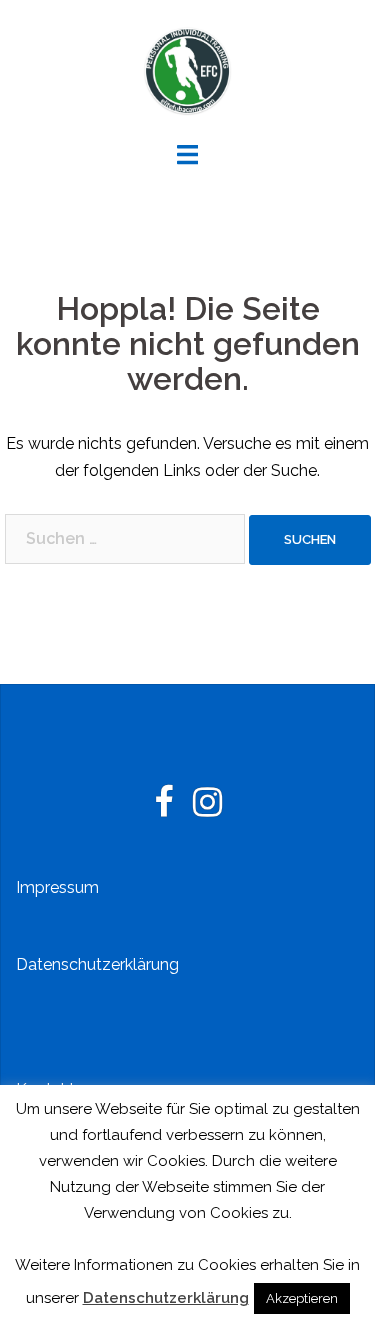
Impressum (57, 887)
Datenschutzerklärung (97, 964)
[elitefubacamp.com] (188, 68)
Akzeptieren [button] (302, 1298)
